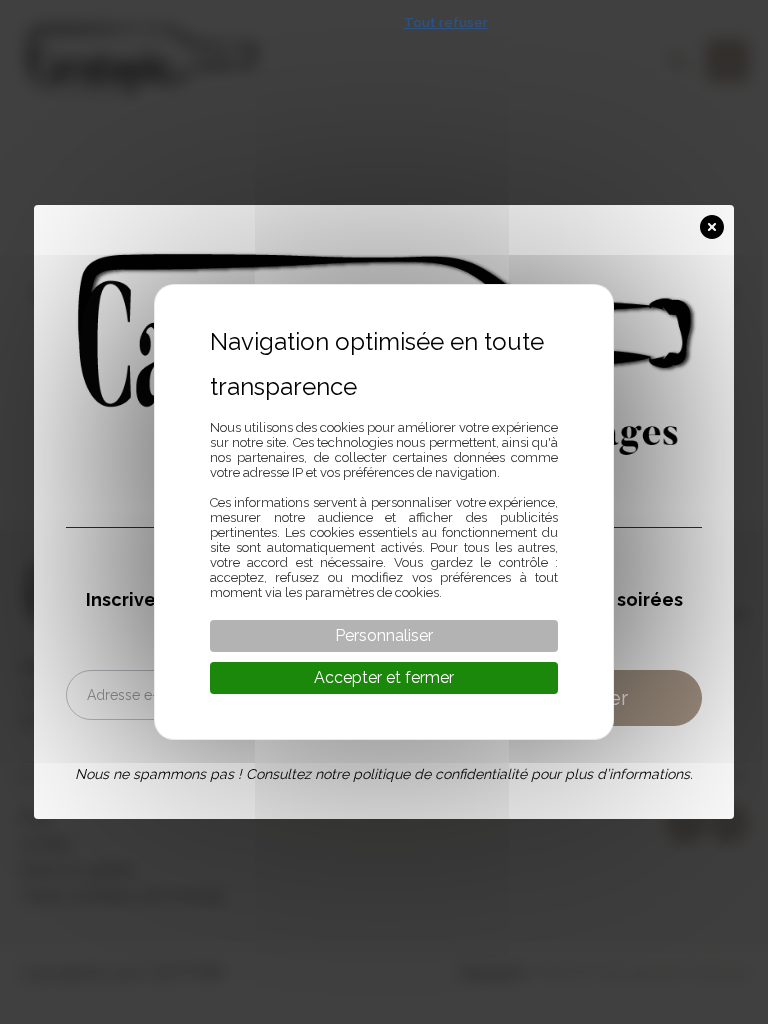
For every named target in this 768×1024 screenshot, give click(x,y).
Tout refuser (446, 22)
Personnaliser (384, 635)
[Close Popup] (717, 223)
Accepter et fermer (384, 677)
